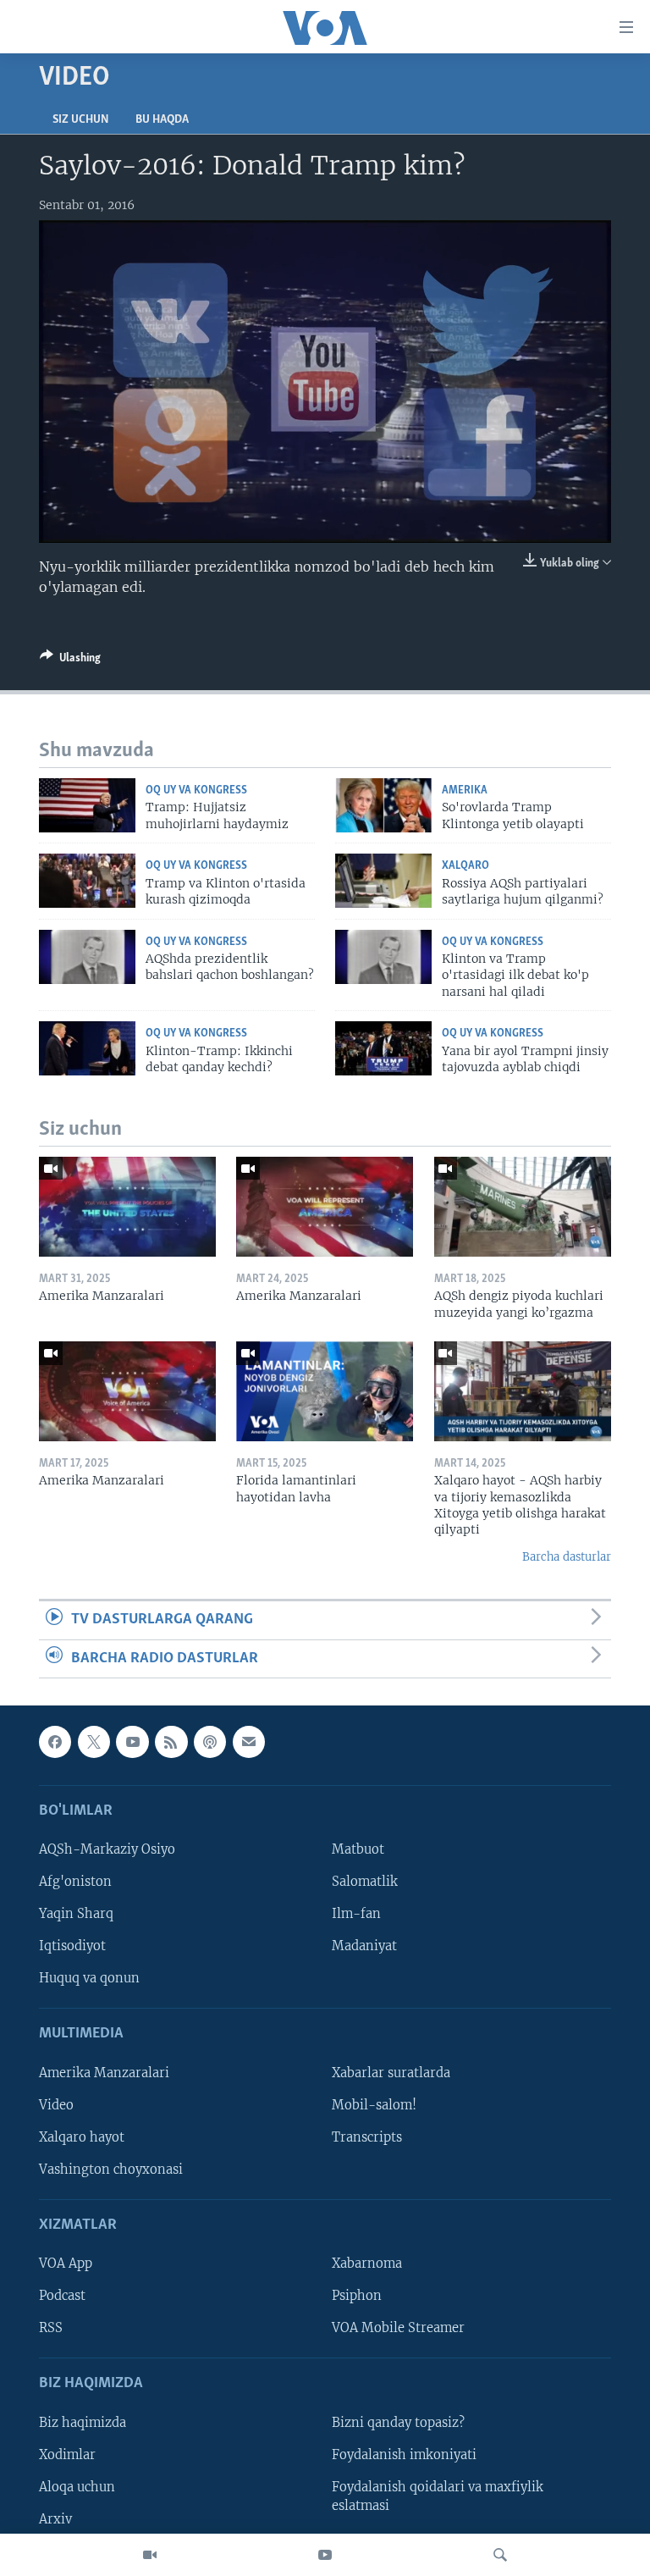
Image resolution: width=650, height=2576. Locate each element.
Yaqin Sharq (76, 1914)
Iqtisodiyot (72, 1946)
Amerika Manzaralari (104, 2073)
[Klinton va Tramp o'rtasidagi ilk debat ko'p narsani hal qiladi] (383, 957)
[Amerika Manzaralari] (127, 1207)
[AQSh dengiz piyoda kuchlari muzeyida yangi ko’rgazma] (523, 1207)
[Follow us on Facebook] (55, 1742)
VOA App (66, 2264)
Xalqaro (465, 866)
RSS (51, 2328)
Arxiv (55, 2519)
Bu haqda (162, 120)
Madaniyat (364, 1946)
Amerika (465, 790)
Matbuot (358, 1849)
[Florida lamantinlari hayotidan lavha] (325, 1391)
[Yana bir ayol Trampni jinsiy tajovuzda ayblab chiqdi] (383, 1048)
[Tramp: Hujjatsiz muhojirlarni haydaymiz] (87, 805)
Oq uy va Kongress (196, 790)
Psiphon (357, 2296)
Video (56, 2105)
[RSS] (171, 1742)
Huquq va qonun (89, 1978)
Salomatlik (365, 1882)
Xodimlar (67, 2455)
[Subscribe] (249, 1742)
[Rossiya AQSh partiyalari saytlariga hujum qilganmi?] (383, 881)
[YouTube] (325, 2555)
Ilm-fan (356, 1914)
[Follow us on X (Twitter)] (94, 1742)
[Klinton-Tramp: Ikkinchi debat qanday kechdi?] (87, 1048)
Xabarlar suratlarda (391, 2073)
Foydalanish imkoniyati (404, 2455)
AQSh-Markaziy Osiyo (107, 1849)
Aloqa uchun (77, 2487)
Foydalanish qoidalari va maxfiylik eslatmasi (438, 2496)
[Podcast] (210, 1742)
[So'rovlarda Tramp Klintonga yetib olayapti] (383, 805)
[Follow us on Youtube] (132, 1742)
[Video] (150, 2555)
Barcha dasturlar (567, 1557)
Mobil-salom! (374, 2105)
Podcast (62, 2296)
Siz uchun (80, 120)
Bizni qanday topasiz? (398, 2423)
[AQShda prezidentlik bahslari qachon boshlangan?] (87, 957)
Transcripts (367, 2137)
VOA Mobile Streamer (398, 2328)
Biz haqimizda (83, 2423)
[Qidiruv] (500, 2555)
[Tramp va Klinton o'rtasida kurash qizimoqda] (87, 881)
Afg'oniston (75, 1882)
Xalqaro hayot (82, 2137)
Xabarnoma (367, 2264)
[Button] (70, 661)
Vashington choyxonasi (111, 2170)
